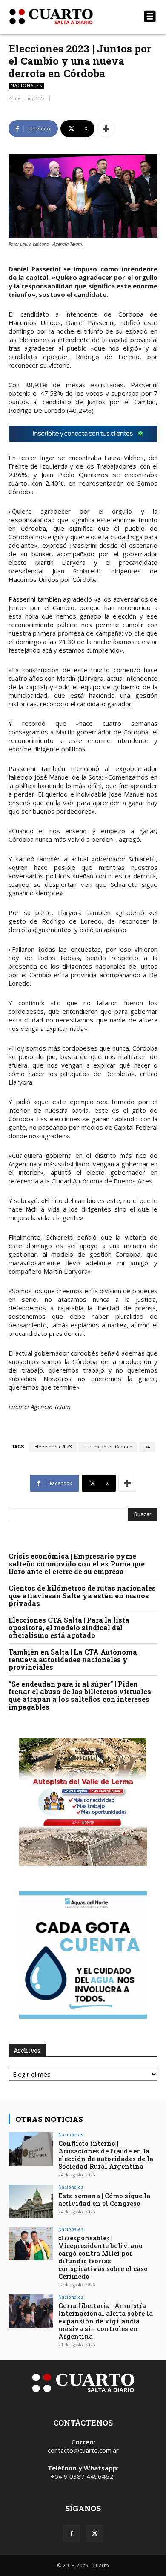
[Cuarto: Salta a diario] (61, 17)
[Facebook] (72, 2534)
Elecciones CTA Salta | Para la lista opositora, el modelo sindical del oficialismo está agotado (69, 1628)
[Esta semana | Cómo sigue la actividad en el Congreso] (31, 2201)
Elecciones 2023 (53, 1447)
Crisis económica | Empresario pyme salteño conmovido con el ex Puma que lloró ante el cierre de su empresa (77, 1564)
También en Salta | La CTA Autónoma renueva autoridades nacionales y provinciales (73, 1659)
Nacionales (26, 86)
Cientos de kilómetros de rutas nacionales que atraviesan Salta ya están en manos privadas (82, 1596)
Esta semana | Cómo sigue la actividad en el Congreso (104, 2199)
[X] (94, 2534)
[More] (106, 129)
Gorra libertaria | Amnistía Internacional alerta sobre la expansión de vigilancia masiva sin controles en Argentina (106, 2321)
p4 (147, 1447)
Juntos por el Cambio (108, 1447)
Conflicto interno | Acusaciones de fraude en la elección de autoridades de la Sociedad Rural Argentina (106, 2155)
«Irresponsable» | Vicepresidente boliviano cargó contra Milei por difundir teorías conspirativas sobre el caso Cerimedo (103, 2257)
